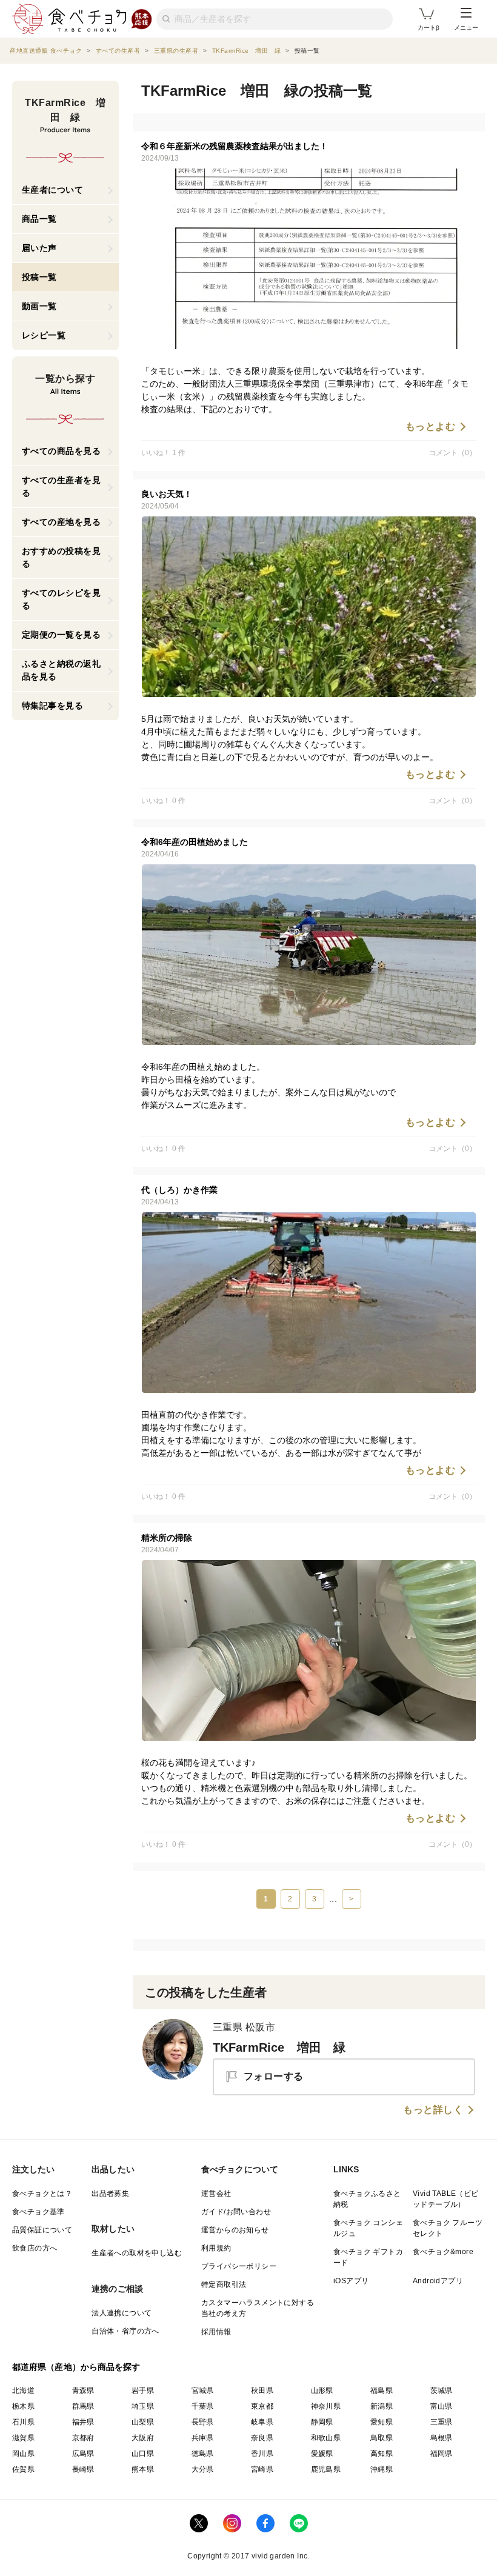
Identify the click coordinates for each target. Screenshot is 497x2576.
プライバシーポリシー (239, 2266)
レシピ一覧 (44, 335)
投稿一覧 (39, 277)
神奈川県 (326, 2406)
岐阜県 (262, 2422)
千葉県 (203, 2406)
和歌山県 (326, 2438)
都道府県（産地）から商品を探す (76, 2367)
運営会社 (216, 2194)
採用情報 (216, 2332)
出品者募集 (110, 2194)
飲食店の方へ (35, 2248)
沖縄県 (382, 2469)
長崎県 (83, 2469)
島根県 (442, 2438)
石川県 (23, 2422)
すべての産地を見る (62, 522)
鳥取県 (382, 2438)
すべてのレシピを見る (62, 599)
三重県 (442, 2422)
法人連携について (122, 2313)
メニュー (466, 28)
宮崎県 (262, 2469)
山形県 (322, 2391)
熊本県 (143, 2469)
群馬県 (83, 2406)
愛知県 (382, 2422)
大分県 (203, 2469)
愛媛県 (322, 2454)
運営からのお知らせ (235, 2230)
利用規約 (216, 2248)
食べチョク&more (443, 2252)
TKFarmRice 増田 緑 (279, 2047)
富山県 (442, 2406)
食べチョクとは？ (42, 2194)
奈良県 (262, 2438)
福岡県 (442, 2454)
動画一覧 (39, 306)
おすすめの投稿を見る (62, 557)
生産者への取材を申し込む (137, 2253)
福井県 (83, 2422)
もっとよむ (431, 427)
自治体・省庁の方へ (125, 2331)
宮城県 (203, 2391)
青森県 (83, 2391)
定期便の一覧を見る (62, 635)
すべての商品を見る (62, 451)
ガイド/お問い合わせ (236, 2212)
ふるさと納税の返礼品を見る (62, 670)
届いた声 (39, 248)
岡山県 (23, 2454)
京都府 (83, 2438)
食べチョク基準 (38, 2212)
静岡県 (322, 2422)
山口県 (143, 2454)
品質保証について (42, 2230)
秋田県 (262, 2391)
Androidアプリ (438, 2281)
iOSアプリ (351, 2281)
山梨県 (143, 2422)
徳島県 (203, 2454)
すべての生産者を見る (62, 486)
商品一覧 (39, 219)
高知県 (382, 2454)
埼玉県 (143, 2406)
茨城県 (442, 2391)
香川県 (262, 2454)
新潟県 (382, 2406)
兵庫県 (203, 2438)
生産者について (53, 190)
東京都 (262, 2406)
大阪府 (143, 2438)
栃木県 (23, 2406)
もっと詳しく (433, 2110)
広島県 (83, 2454)
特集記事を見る (53, 706)
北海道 (23, 2391)
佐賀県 (23, 2469)
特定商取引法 (224, 2284)
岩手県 (143, 2391)
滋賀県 (23, 2438)
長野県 (203, 2422)
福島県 (382, 2391)
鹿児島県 (326, 2469)
